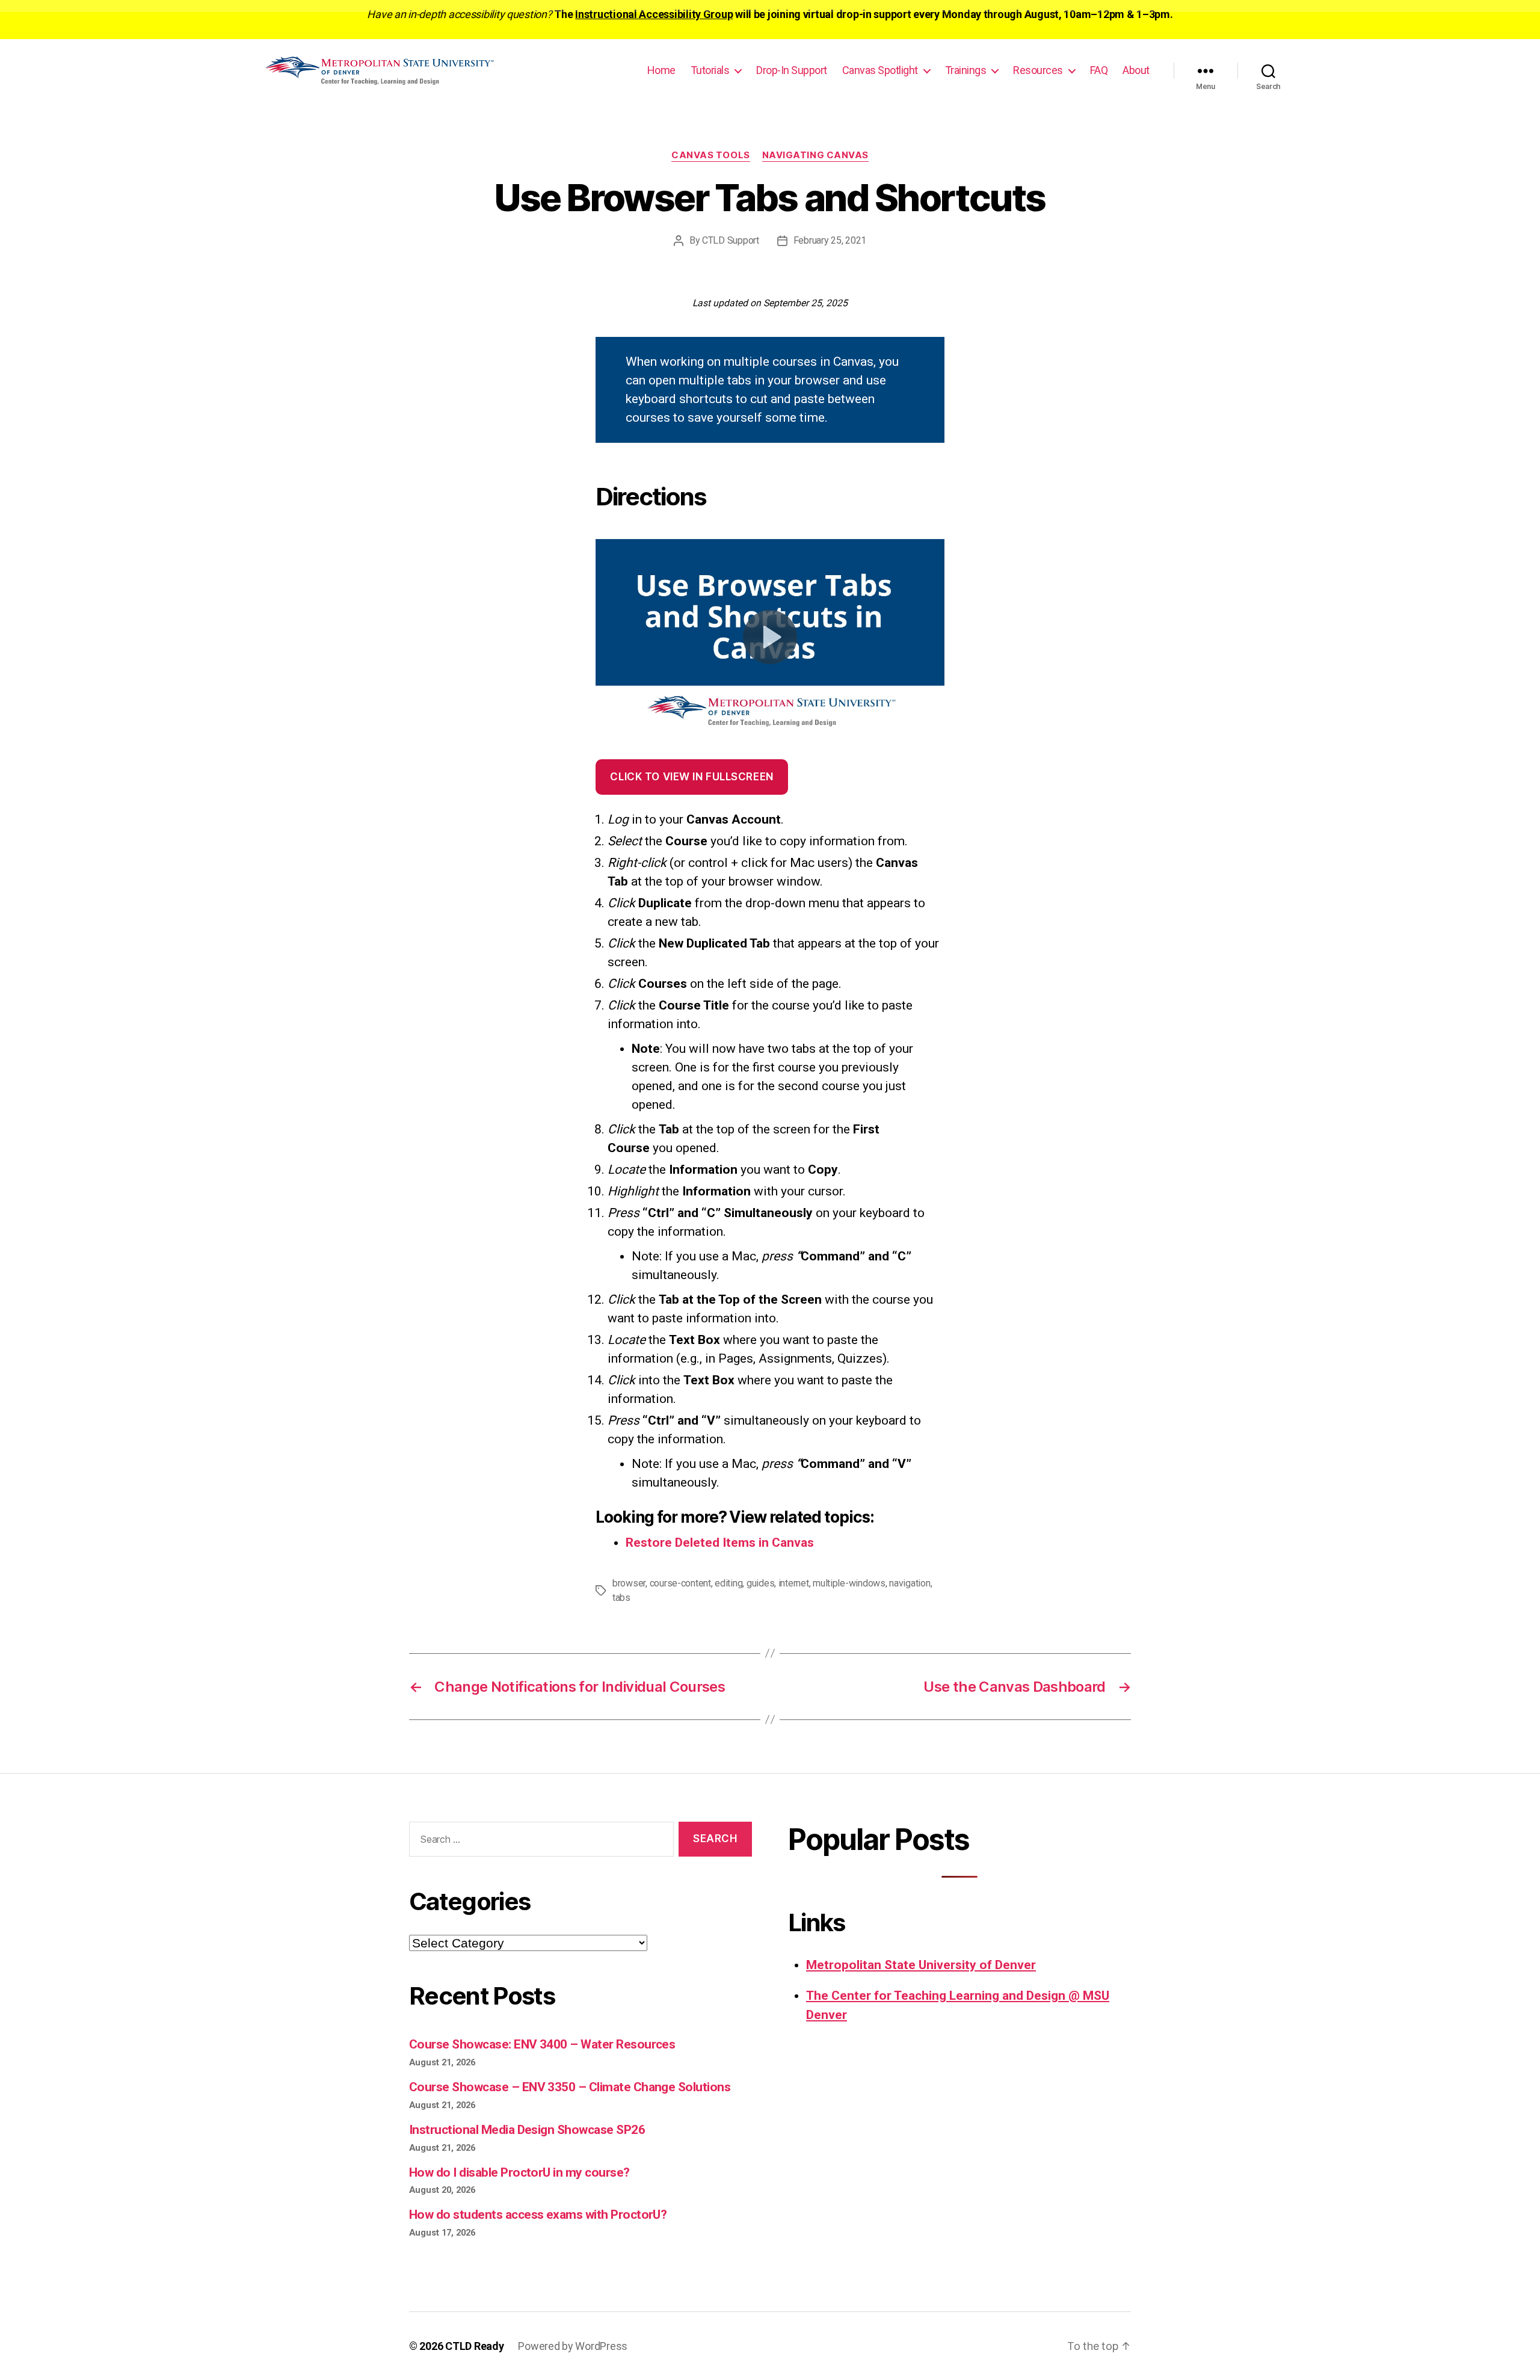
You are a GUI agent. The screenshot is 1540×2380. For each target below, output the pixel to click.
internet (794, 1583)
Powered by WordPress (573, 2346)
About (1136, 70)
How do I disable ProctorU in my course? (519, 2172)
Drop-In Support (792, 70)
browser (629, 1583)
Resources (1038, 70)
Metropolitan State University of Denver (921, 1965)
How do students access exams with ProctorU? (538, 2215)
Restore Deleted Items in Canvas (720, 1543)
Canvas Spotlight (880, 70)
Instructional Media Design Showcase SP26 (527, 2130)
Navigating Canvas (815, 155)
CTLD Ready (474, 2346)
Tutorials (710, 70)
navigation (910, 1583)
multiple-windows (849, 1583)
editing (728, 1583)
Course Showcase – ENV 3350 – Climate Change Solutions (570, 2087)
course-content (680, 1583)
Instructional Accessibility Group (654, 14)
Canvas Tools (711, 155)
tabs (621, 1598)
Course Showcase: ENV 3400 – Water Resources (542, 2044)
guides (760, 1583)
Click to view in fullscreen (691, 777)
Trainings (966, 70)
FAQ (1099, 70)
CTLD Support (731, 240)
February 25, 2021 (830, 240)
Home (661, 70)
